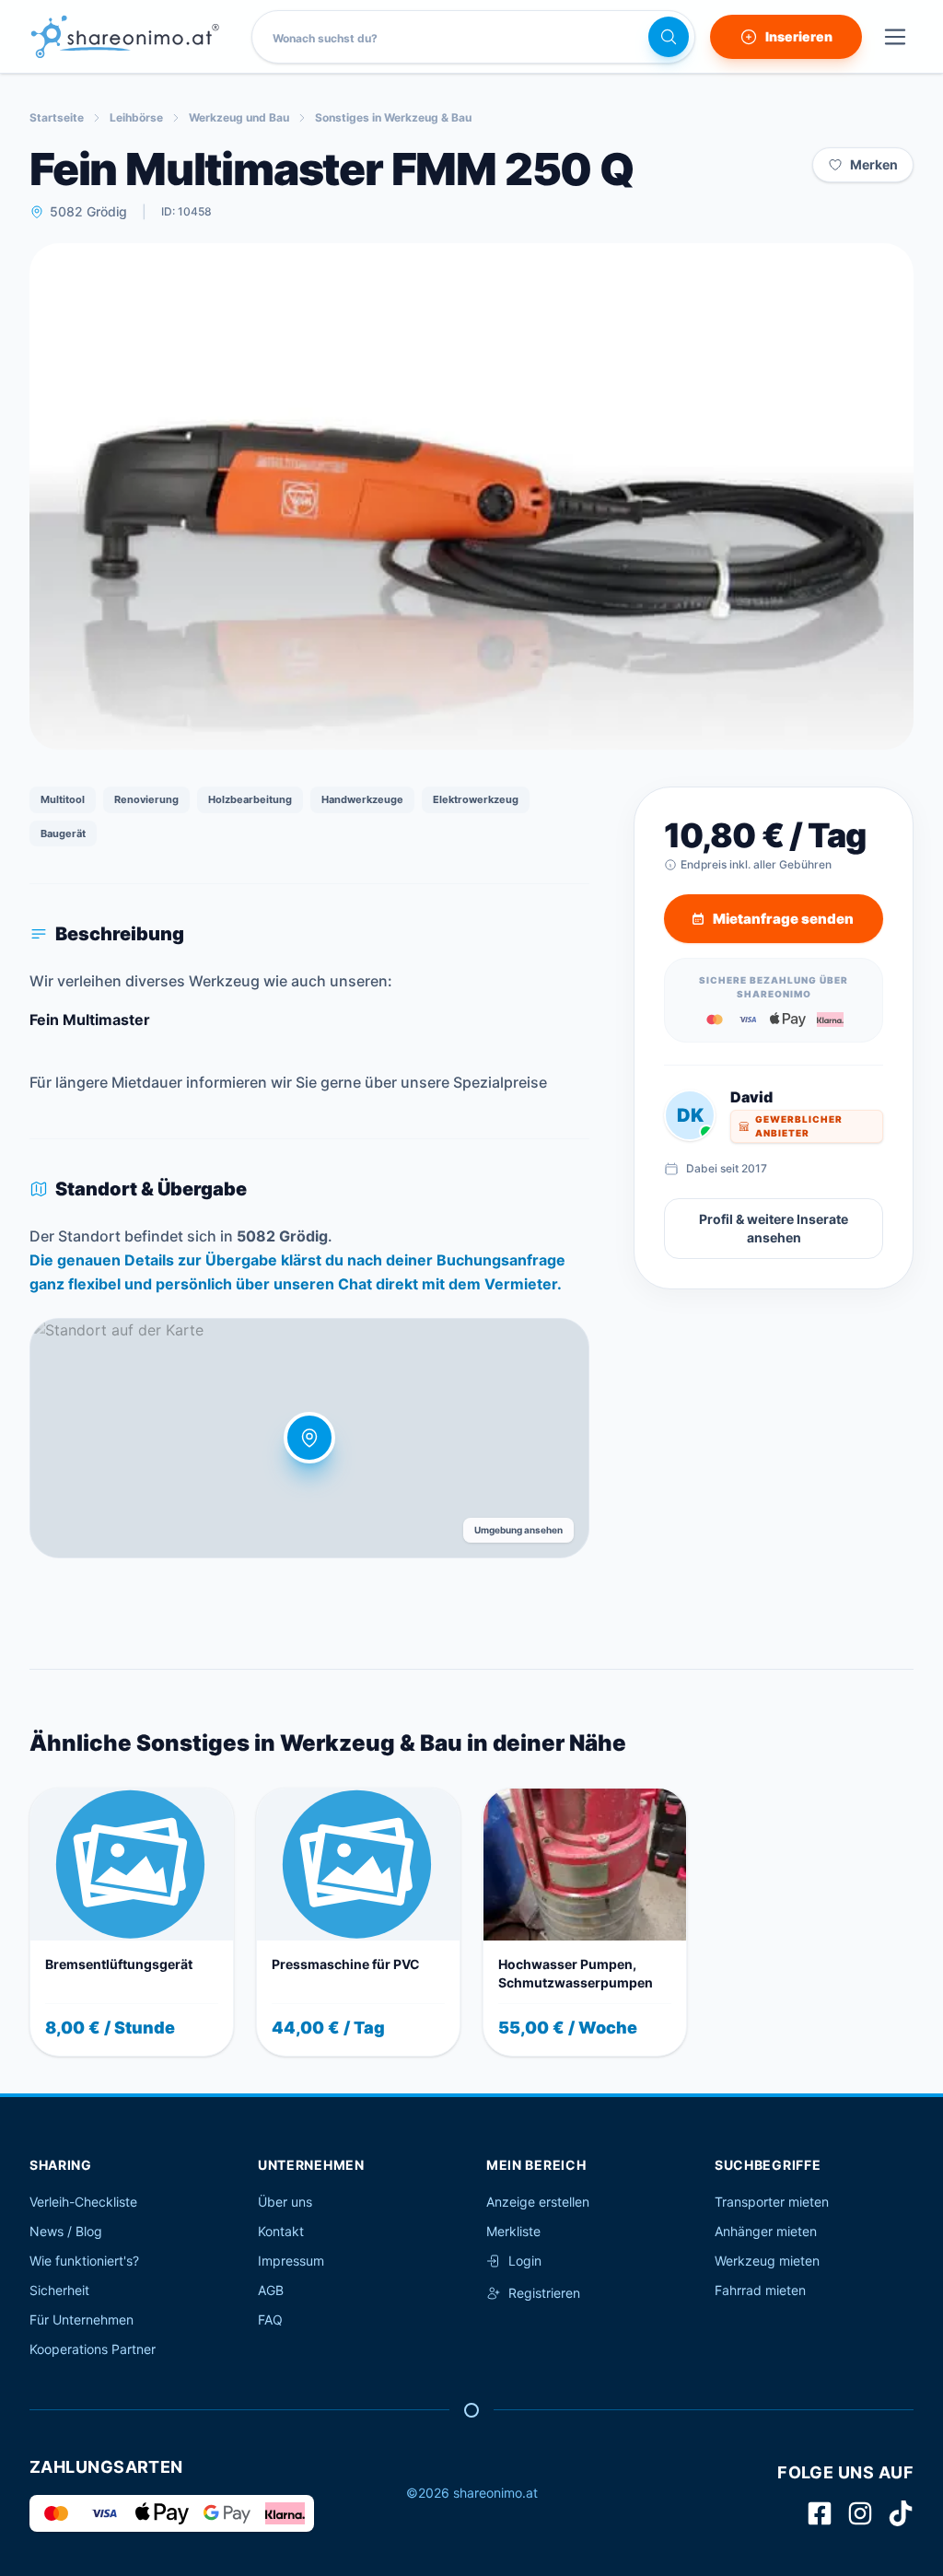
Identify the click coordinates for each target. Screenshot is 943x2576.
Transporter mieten (772, 2202)
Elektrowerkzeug (476, 799)
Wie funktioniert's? (84, 2261)
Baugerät (63, 833)
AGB (271, 2290)
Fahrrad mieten (760, 2290)
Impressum (291, 2261)
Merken (874, 164)
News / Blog (66, 2231)
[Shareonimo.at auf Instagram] (860, 2513)
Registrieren (544, 2293)
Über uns (285, 2202)
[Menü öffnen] (895, 37)
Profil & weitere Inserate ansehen (774, 1228)
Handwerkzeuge (362, 799)
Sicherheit (59, 2290)
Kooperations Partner (93, 2349)
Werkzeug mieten (767, 2261)
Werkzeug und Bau (239, 117)
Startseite (57, 117)
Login (525, 2261)
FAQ (270, 2320)
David (751, 1097)
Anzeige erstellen (538, 2202)
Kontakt (281, 2231)
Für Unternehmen (81, 2320)
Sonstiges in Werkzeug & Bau (393, 117)
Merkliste (513, 2231)
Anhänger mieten (766, 2231)
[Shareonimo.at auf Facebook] (820, 2513)
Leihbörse (136, 117)
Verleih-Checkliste (83, 2202)
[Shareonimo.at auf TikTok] (901, 2513)
